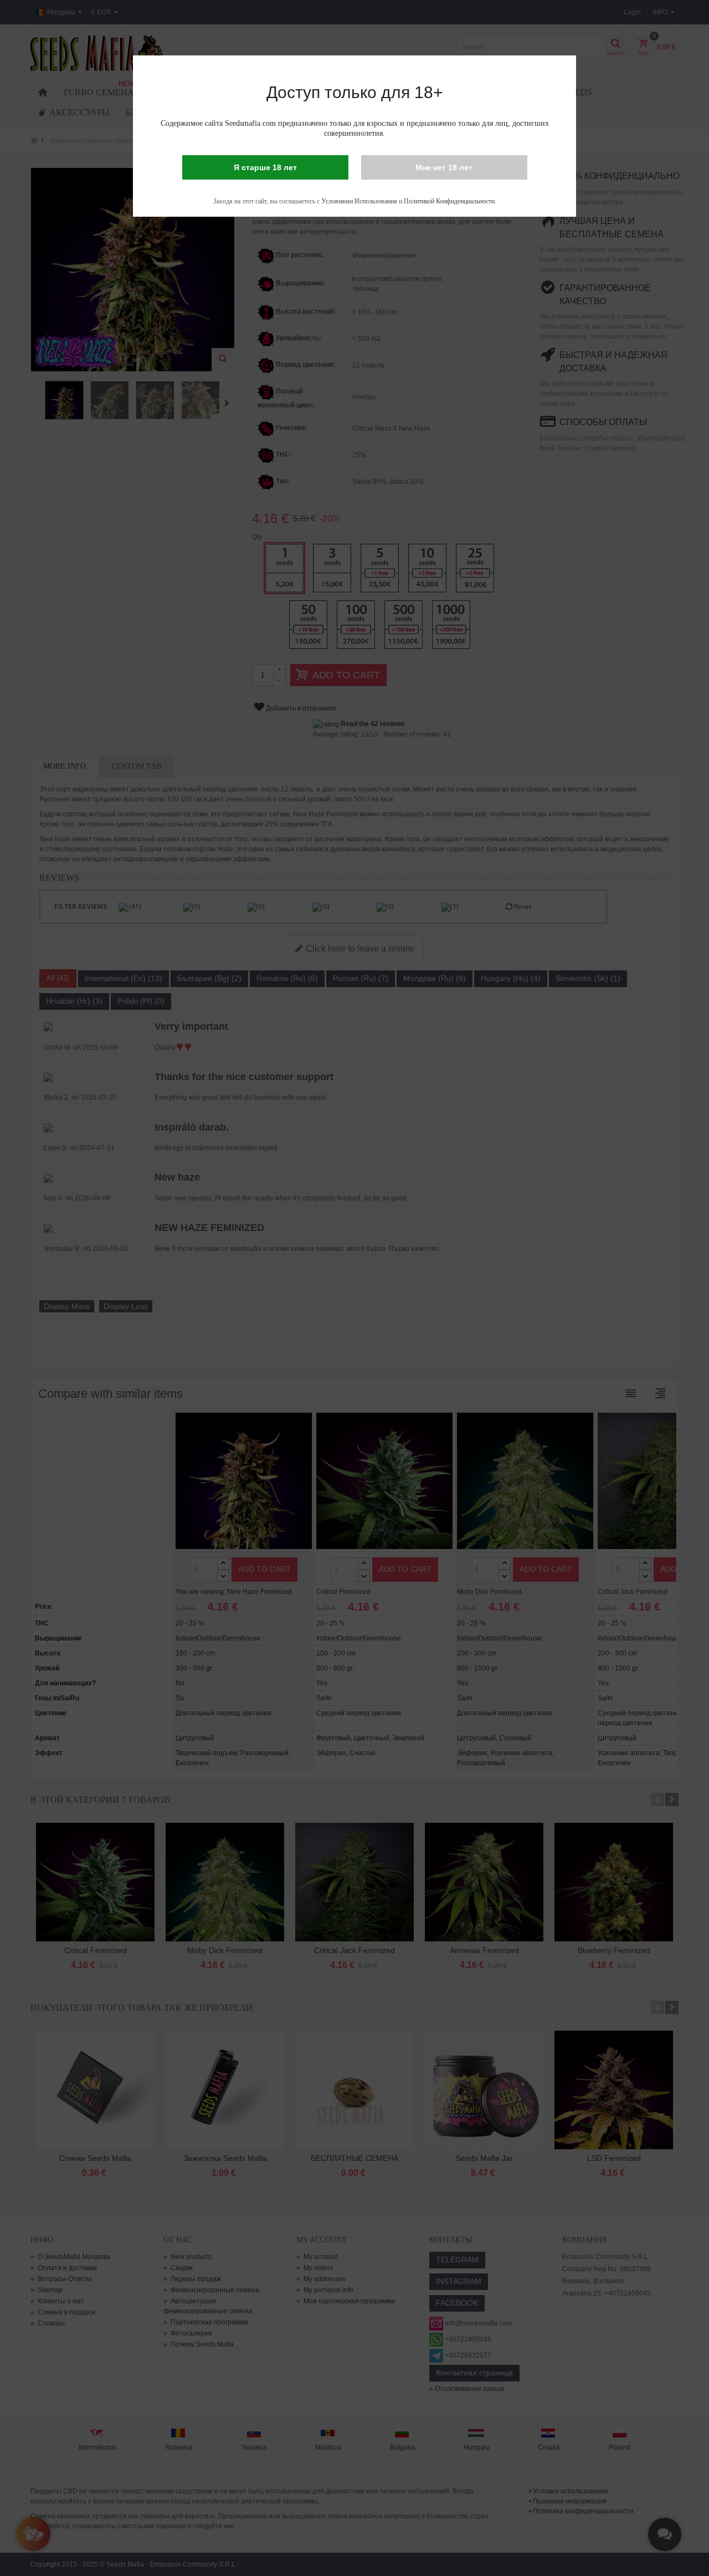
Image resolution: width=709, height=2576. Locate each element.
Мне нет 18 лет (444, 167)
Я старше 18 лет (265, 167)
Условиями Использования (359, 201)
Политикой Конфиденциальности (449, 201)
